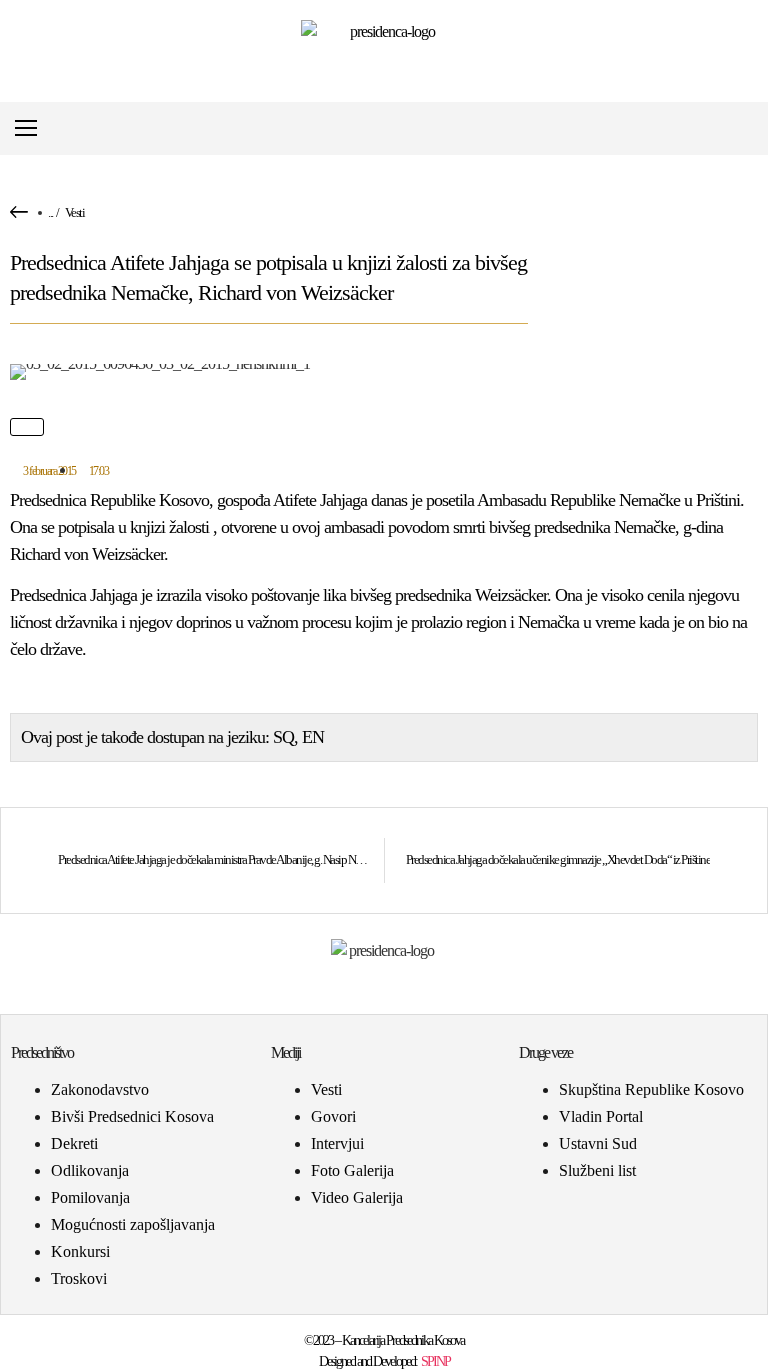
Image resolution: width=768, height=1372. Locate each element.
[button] (741, 128)
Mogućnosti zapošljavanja (133, 1224)
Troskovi (79, 1278)
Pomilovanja (90, 1197)
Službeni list (597, 1170)
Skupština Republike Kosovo (651, 1089)
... (50, 212)
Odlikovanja (90, 1170)
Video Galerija (357, 1197)
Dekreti (74, 1143)
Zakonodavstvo (100, 1089)
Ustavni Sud (598, 1143)
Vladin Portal (601, 1116)
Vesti (75, 212)
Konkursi (80, 1251)
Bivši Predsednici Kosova (132, 1116)
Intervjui (337, 1143)
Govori (333, 1116)
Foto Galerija (352, 1170)
